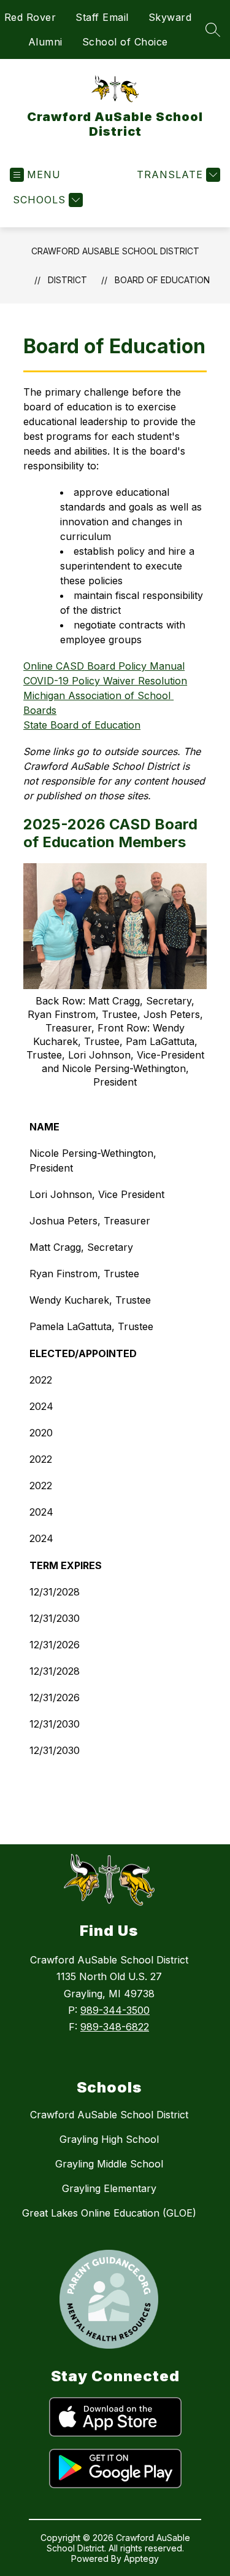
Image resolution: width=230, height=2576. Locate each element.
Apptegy (141, 2558)
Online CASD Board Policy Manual (104, 666)
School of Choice (125, 42)
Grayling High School (109, 2139)
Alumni (45, 42)
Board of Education (162, 280)
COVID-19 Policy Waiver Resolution (105, 681)
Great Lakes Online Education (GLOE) (109, 2213)
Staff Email (102, 17)
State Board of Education (82, 725)
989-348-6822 (115, 2027)
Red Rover (30, 17)
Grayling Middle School (109, 2164)
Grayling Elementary (109, 2188)
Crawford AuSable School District (115, 251)
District (67, 280)
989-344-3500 (115, 2010)
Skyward (170, 17)
